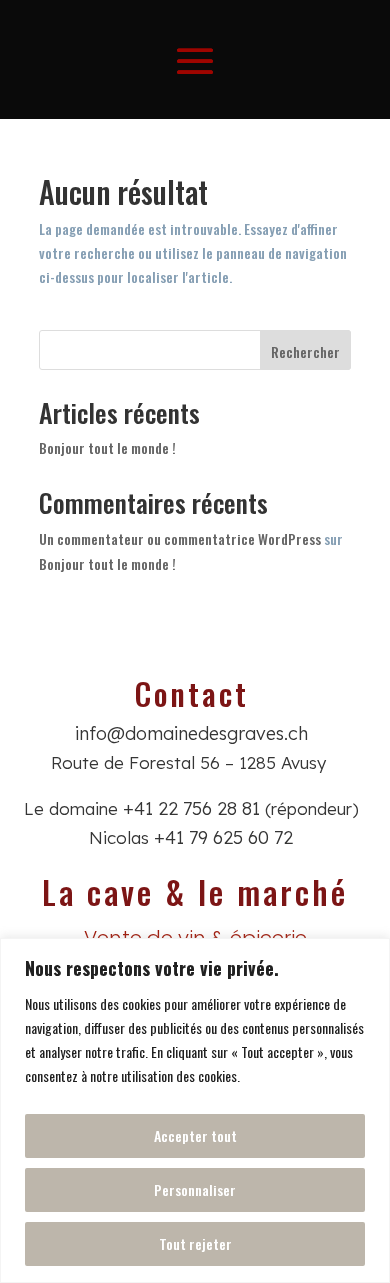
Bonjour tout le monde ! (107, 447)
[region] (195, 1110)
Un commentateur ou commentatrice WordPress (180, 538)
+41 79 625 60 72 (223, 837)
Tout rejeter (195, 1243)
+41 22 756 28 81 (191, 808)
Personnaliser (195, 1189)
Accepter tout (195, 1135)
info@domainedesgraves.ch (191, 733)
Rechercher (305, 351)
